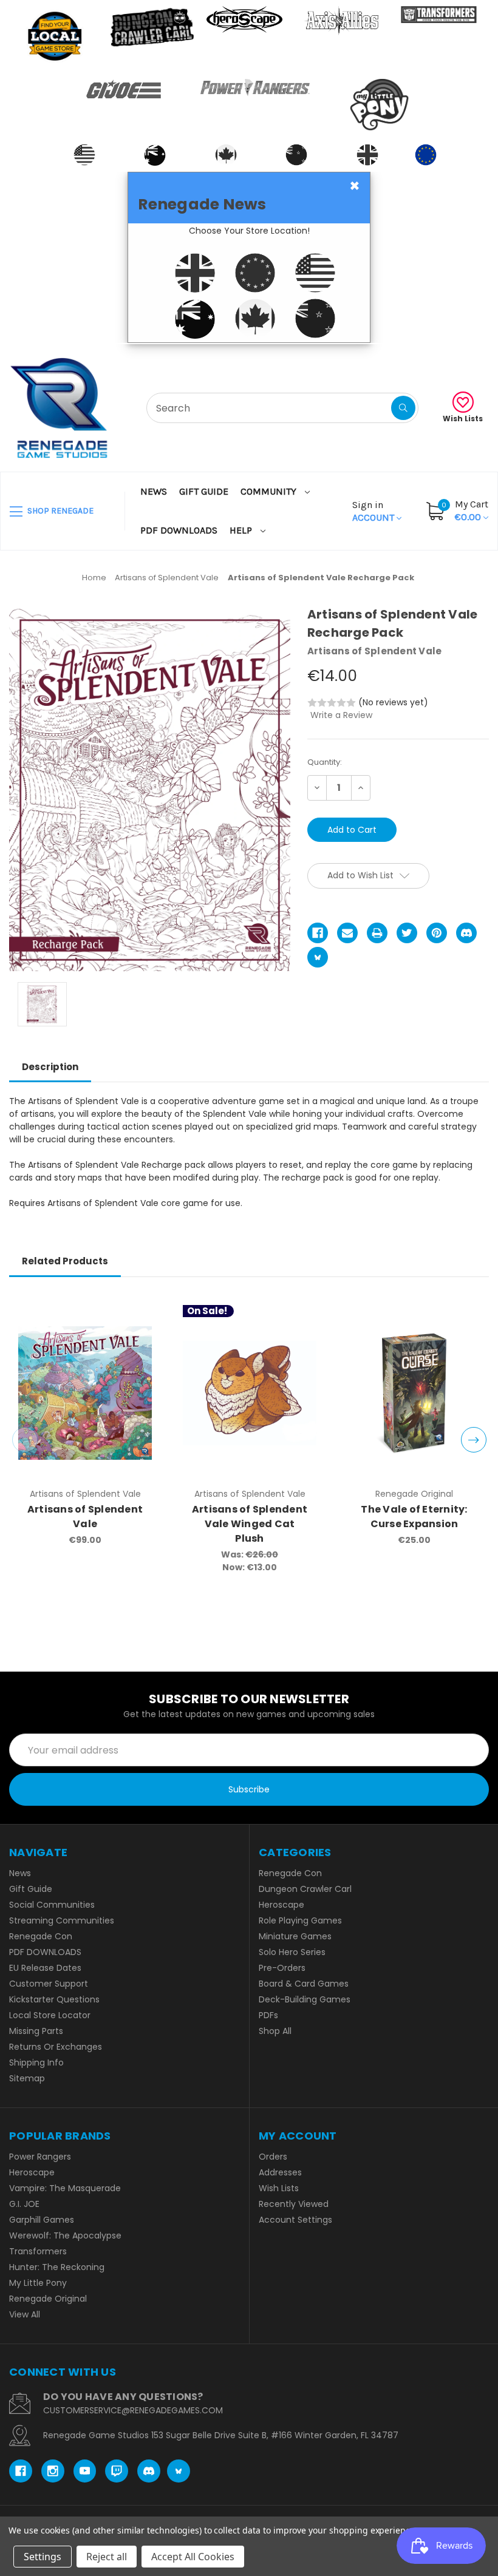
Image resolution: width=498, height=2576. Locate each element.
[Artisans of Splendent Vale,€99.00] (85, 1393)
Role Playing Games (300, 1920)
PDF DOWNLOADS (179, 530)
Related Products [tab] (65, 1261)
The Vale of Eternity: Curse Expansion (414, 1517)
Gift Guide (204, 491)
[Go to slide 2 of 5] (474, 1440)
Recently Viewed (294, 2204)
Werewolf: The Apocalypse (65, 2235)
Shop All (275, 2031)
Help (242, 530)
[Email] (347, 933)
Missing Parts (36, 2031)
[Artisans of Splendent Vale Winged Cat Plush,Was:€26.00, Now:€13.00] (250, 1393)
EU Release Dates (45, 1968)
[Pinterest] (437, 933)
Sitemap (27, 2078)
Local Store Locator (50, 2015)
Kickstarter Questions (54, 1999)
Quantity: (325, 762)
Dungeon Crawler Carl (305, 1889)
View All (25, 2314)
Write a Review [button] (341, 715)
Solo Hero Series (292, 1952)
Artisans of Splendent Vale (85, 1517)
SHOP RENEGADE (60, 511)
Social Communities (52, 1905)
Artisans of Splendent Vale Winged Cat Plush (250, 1524)
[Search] (403, 408)
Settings (43, 2557)
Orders (273, 2157)
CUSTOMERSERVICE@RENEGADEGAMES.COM (133, 2410)
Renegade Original (48, 2299)
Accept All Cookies (193, 2557)
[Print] (377, 933)
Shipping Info (36, 2062)
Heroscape (281, 1905)
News (154, 491)
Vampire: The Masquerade (65, 2188)
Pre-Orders (282, 1968)
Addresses (280, 2172)
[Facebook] (318, 933)
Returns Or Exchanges (56, 2047)
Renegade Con (41, 1936)
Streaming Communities (62, 1920)
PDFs (268, 2015)
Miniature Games (295, 1936)
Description (50, 1067)
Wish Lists (463, 419)
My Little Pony (38, 2283)
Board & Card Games (304, 1984)
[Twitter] (407, 933)
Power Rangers (40, 2157)
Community (270, 491)
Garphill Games (42, 2220)
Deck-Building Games (305, 1999)
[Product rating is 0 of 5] (332, 703)
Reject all (107, 2557)
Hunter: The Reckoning (57, 2267)
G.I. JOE (24, 2204)
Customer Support (49, 1984)
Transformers (38, 2251)
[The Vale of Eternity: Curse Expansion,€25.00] (414, 1393)
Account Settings (295, 2220)
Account (374, 511)
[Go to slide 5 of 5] (25, 1440)
